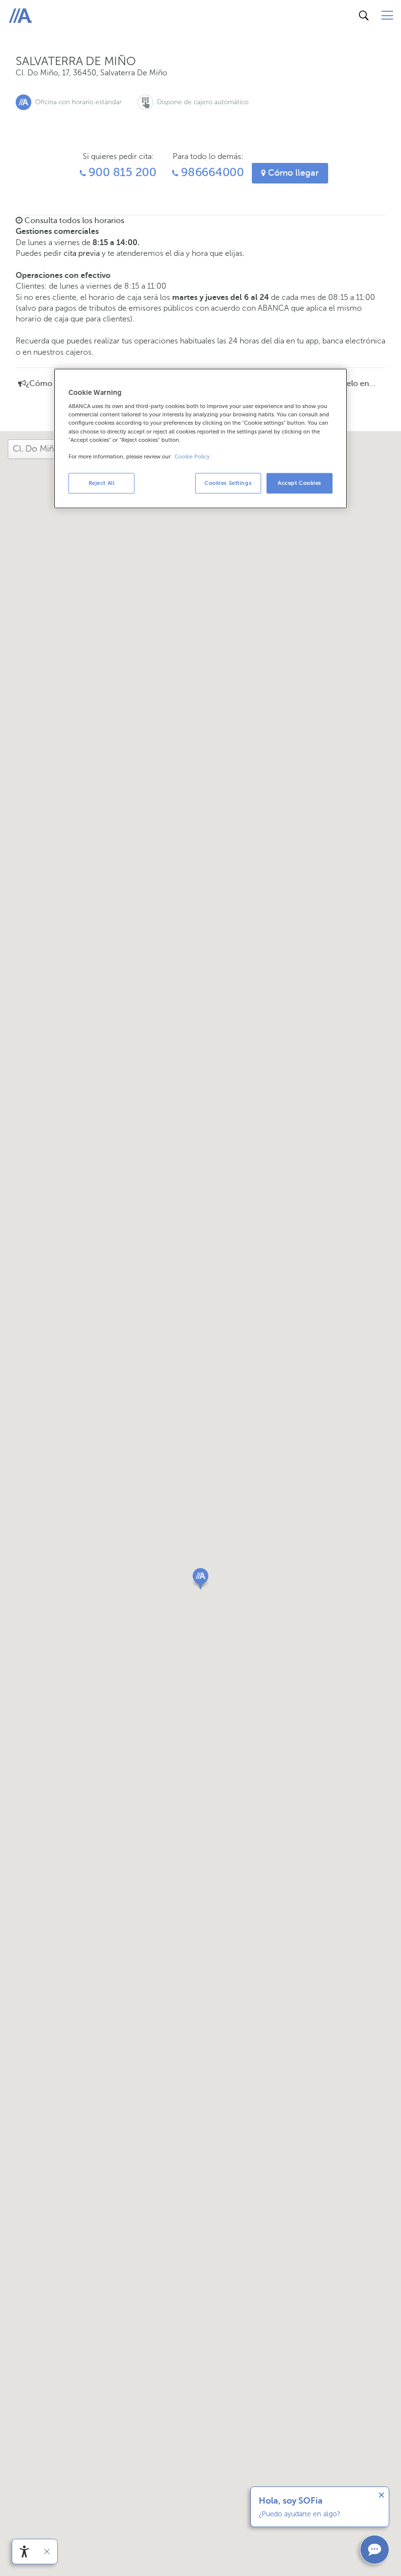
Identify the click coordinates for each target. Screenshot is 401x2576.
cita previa (82, 253)
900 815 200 (121, 172)
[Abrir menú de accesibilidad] (24, 2552)
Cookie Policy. (193, 456)
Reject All (102, 482)
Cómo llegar (292, 173)
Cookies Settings (228, 482)
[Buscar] (364, 16)
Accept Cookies (300, 482)
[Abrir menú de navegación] (387, 16)
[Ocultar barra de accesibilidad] (47, 2552)
